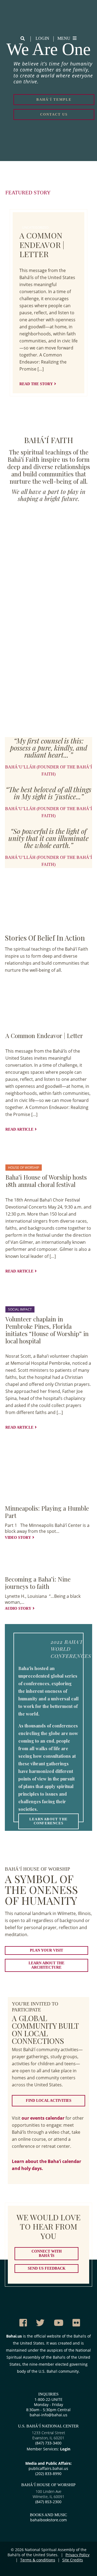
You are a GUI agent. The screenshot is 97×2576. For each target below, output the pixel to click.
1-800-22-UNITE (48, 2399)
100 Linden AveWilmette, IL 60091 (48, 2494)
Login (42, 38)
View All (24, 986)
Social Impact (20, 1309)
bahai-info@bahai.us (48, 2415)
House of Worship (24, 1168)
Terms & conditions (38, 2560)
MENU (64, 38)
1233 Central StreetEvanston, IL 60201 (48, 2435)
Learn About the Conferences (48, 1821)
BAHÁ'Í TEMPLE (54, 99)
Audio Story (18, 1608)
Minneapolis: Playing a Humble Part (47, 1512)
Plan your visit (46, 1950)
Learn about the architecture (46, 1965)
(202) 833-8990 (48, 2474)
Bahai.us (14, 2336)
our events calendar (43, 2118)
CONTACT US (54, 114)
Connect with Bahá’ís (47, 2253)
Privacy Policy (77, 2555)
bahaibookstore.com (48, 2520)
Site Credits (73, 2560)
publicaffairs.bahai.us (48, 2468)
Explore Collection (67, 1438)
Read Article (19, 1129)
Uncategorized (35, 228)
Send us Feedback (47, 2268)
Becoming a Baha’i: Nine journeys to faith (38, 1583)
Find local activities (49, 2101)
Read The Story (36, 384)
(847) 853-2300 (48, 2502)
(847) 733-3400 (48, 2443)
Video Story (18, 1538)
